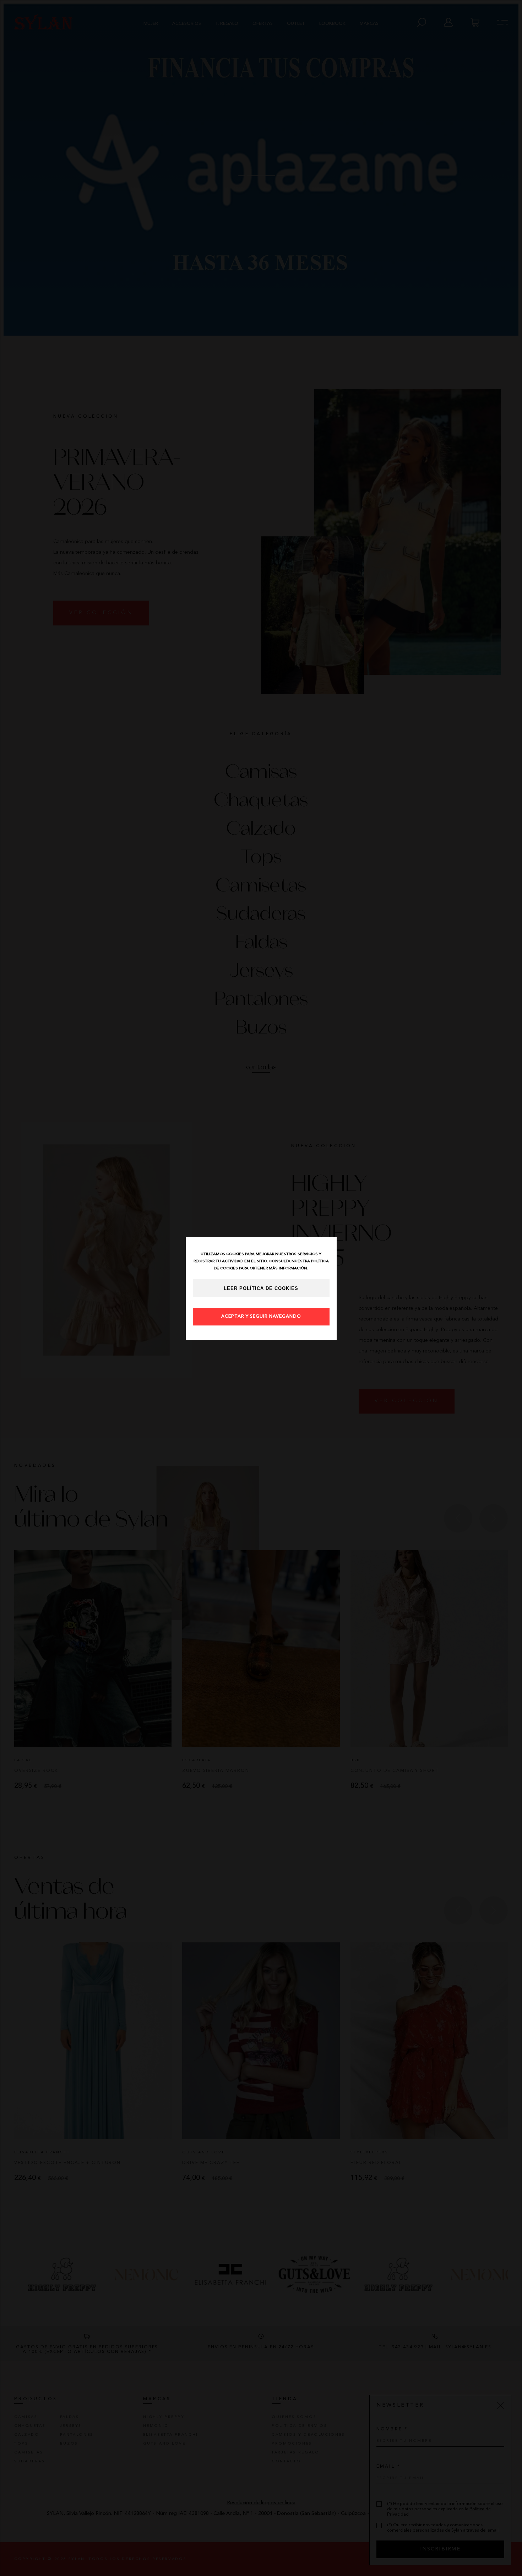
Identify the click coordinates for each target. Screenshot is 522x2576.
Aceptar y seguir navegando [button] (261, 1317)
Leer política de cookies (261, 1289)
